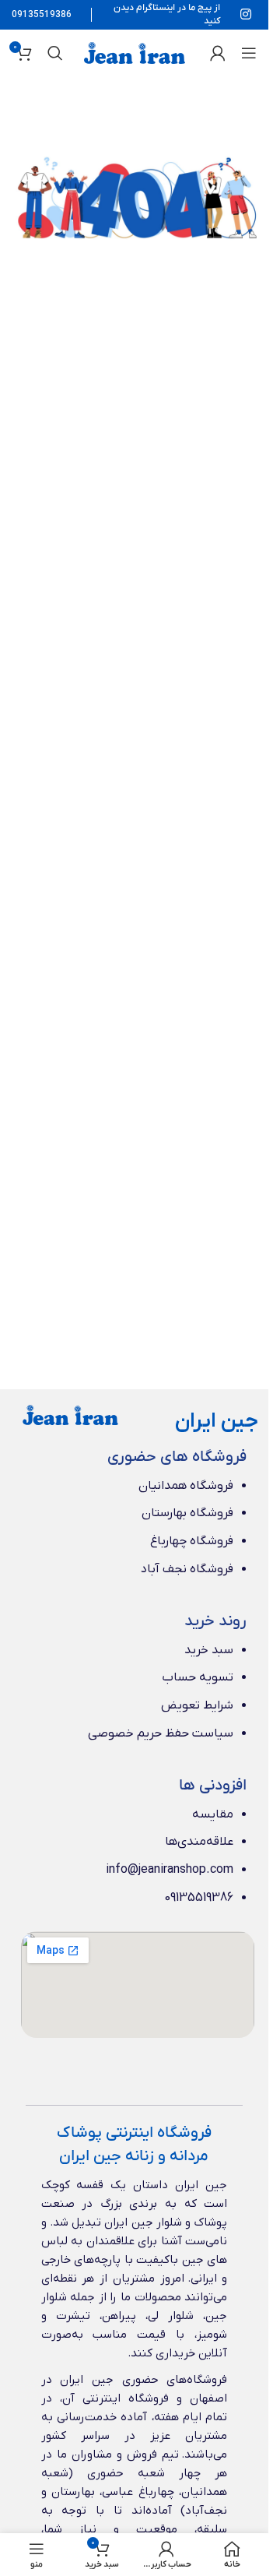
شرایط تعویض (197, 1705)
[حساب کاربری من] (218, 53)
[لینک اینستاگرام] (246, 15)
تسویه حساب (198, 1677)
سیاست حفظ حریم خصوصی (161, 1733)
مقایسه (213, 1814)
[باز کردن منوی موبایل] (249, 53)
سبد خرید (209, 1650)
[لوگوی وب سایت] (135, 52)
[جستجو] (55, 53)
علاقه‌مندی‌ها (199, 1842)
